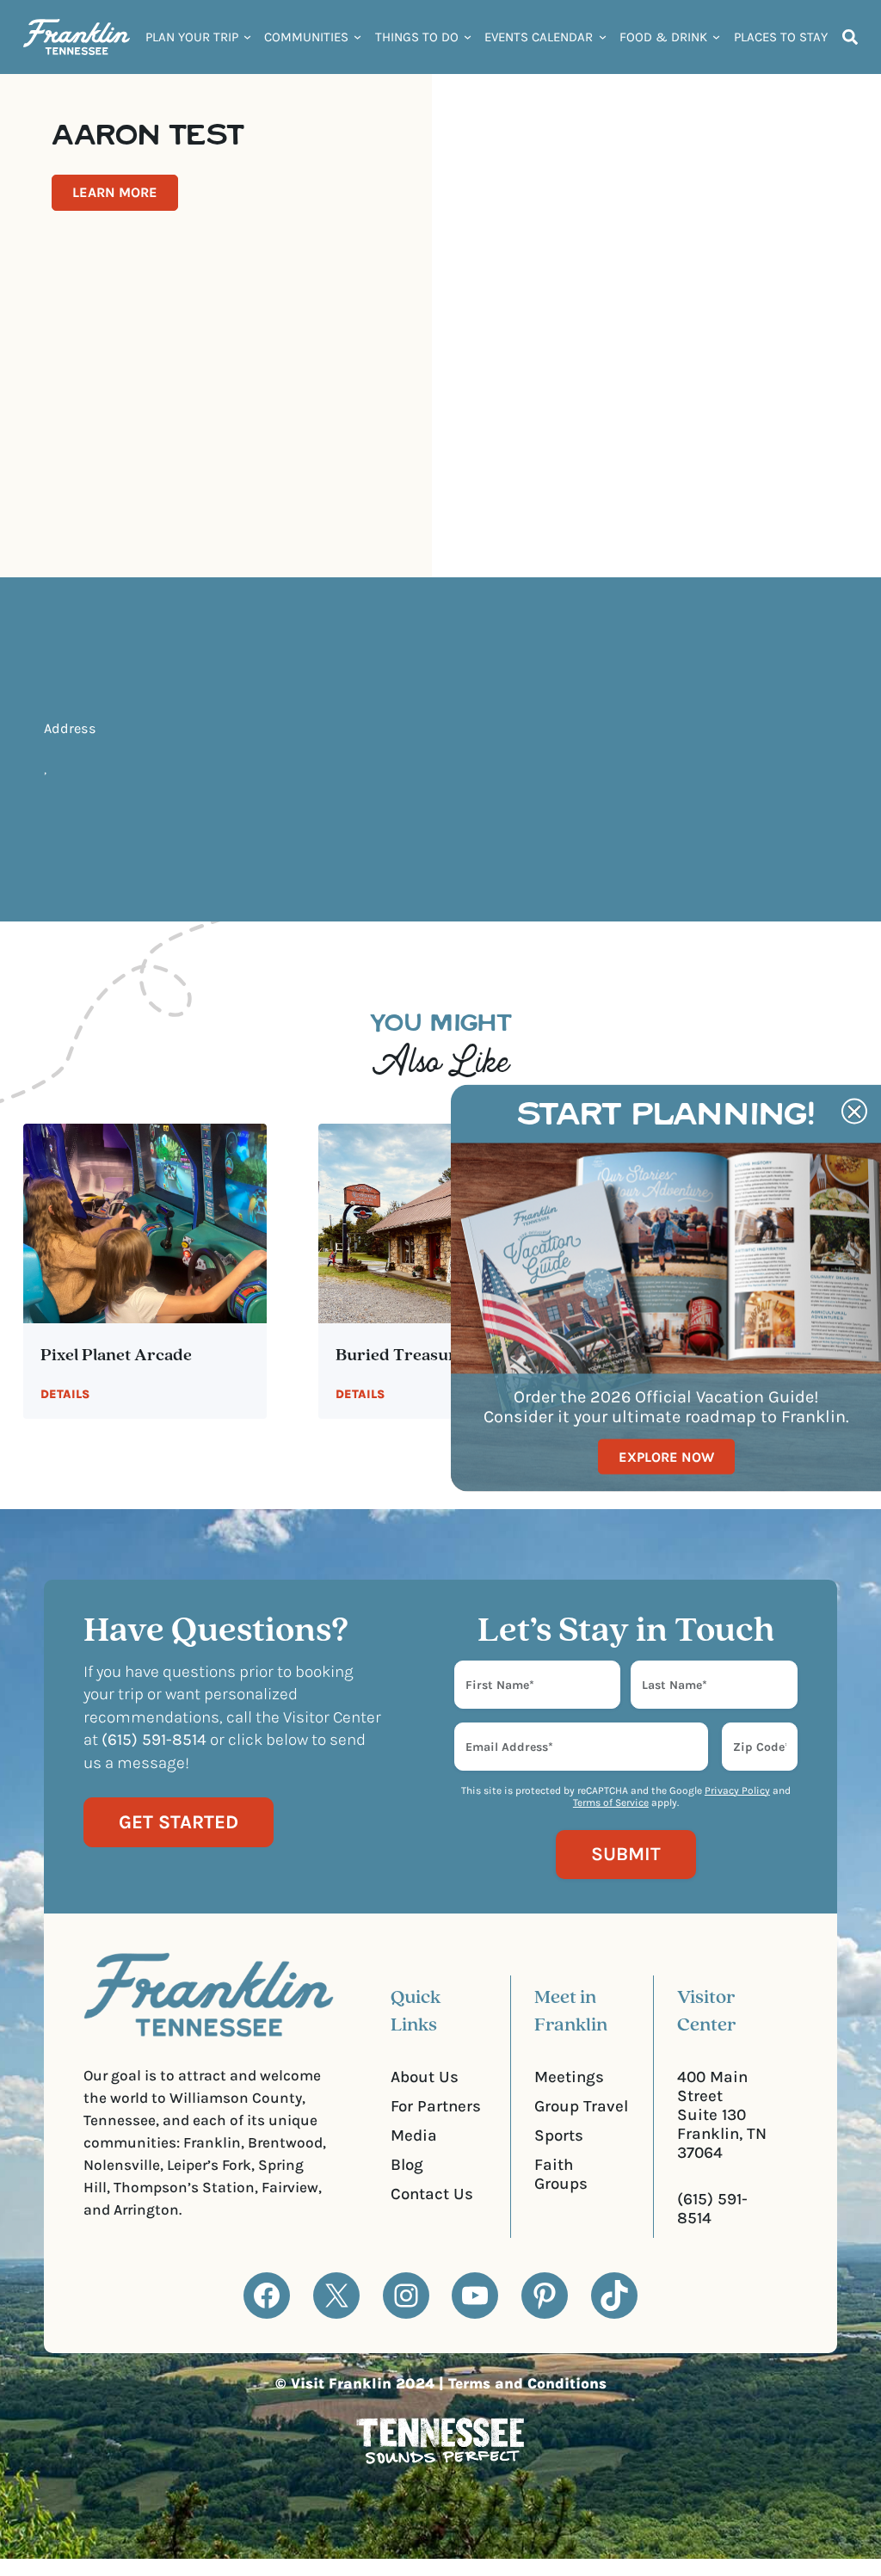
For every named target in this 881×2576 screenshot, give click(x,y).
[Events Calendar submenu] (603, 37)
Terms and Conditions (527, 2383)
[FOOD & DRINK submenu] (716, 37)
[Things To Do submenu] (468, 37)
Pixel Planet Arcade (116, 1356)
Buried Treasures (404, 1356)
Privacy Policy (737, 1790)
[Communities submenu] (357, 37)
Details (65, 1394)
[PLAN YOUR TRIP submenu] (247, 37)
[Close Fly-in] (854, 1112)
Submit (626, 1854)
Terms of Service (611, 1803)
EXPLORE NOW (666, 1456)
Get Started (179, 1822)
